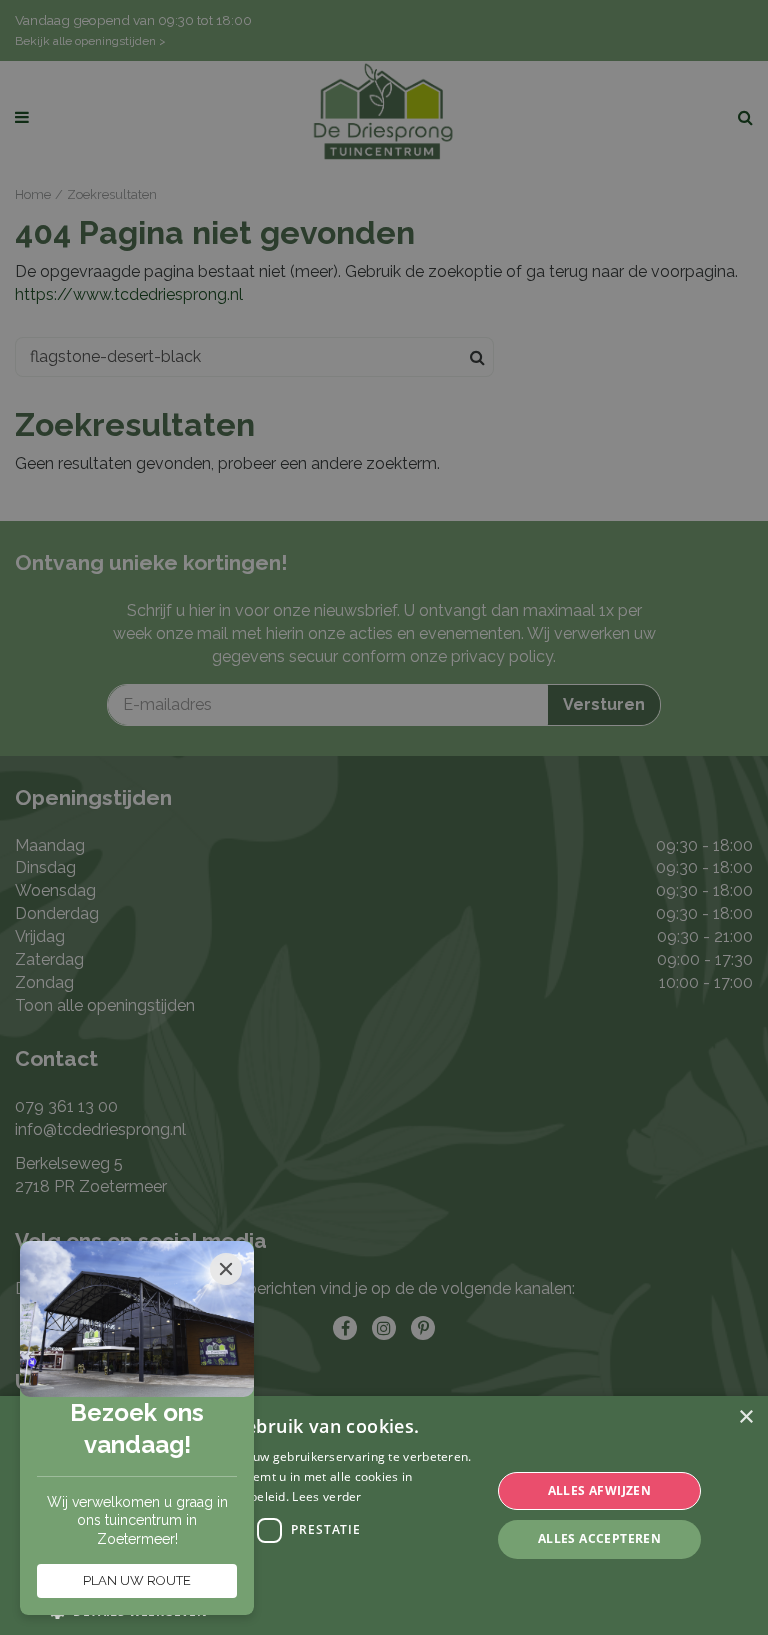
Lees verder (326, 1496)
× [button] (745, 1417)
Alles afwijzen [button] (600, 1490)
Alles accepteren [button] (599, 1538)
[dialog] (384, 1515)
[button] (264, 1610)
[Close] (226, 1269)
